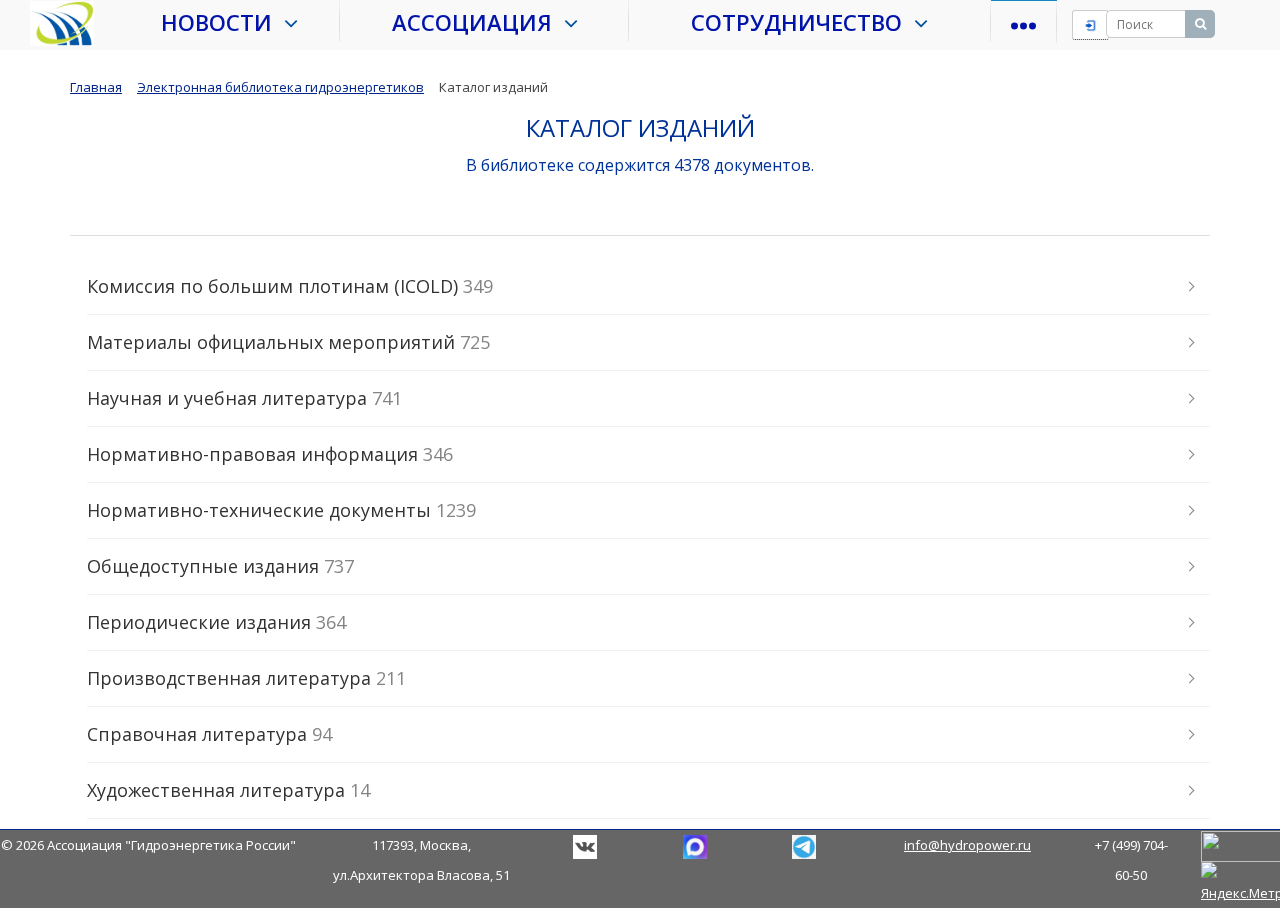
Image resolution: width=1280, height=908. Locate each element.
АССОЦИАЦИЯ (478, 22)
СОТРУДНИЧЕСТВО (802, 22)
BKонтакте (585, 847)
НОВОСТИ (222, 22)
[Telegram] (695, 845)
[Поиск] (1200, 24)
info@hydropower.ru (967, 845)
